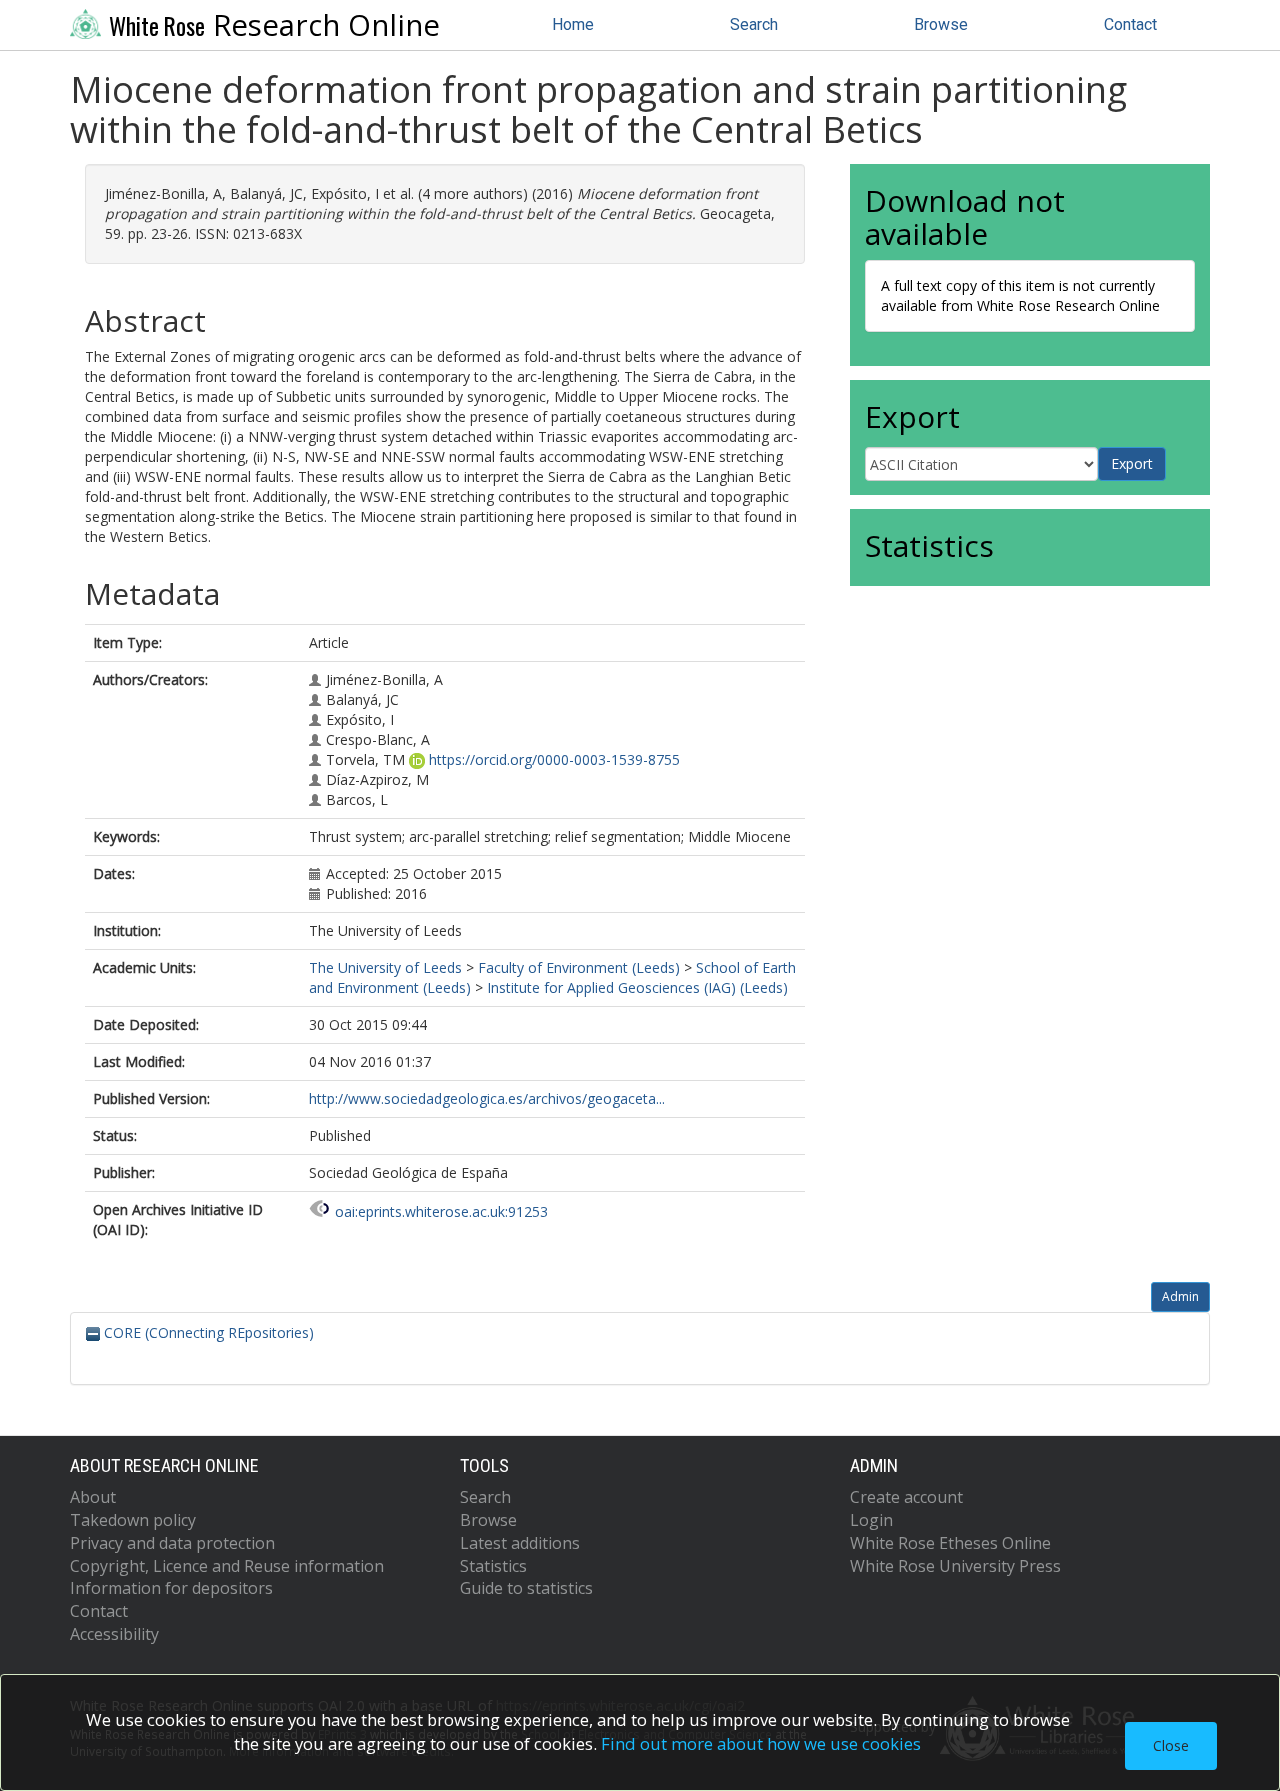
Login (871, 1520)
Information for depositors (171, 1588)
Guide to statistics (526, 1588)
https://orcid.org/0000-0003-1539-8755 (554, 759)
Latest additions (520, 1543)
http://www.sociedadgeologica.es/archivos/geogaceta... (487, 1098)
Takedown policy (133, 1520)
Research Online (274, 25)
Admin (1180, 1296)
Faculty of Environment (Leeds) (579, 967)
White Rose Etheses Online (950, 1543)
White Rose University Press (955, 1566)
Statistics (493, 1566)
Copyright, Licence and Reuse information (227, 1566)
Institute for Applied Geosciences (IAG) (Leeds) (637, 987)
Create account (906, 1497)
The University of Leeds (385, 967)
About (93, 1497)
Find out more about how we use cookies (761, 1743)
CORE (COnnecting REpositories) (207, 1332)
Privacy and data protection (172, 1543)
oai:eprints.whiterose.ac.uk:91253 (441, 1211)
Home (573, 24)
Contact (1130, 24)
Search (754, 24)
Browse (941, 24)
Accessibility (114, 1634)
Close (1171, 1745)
